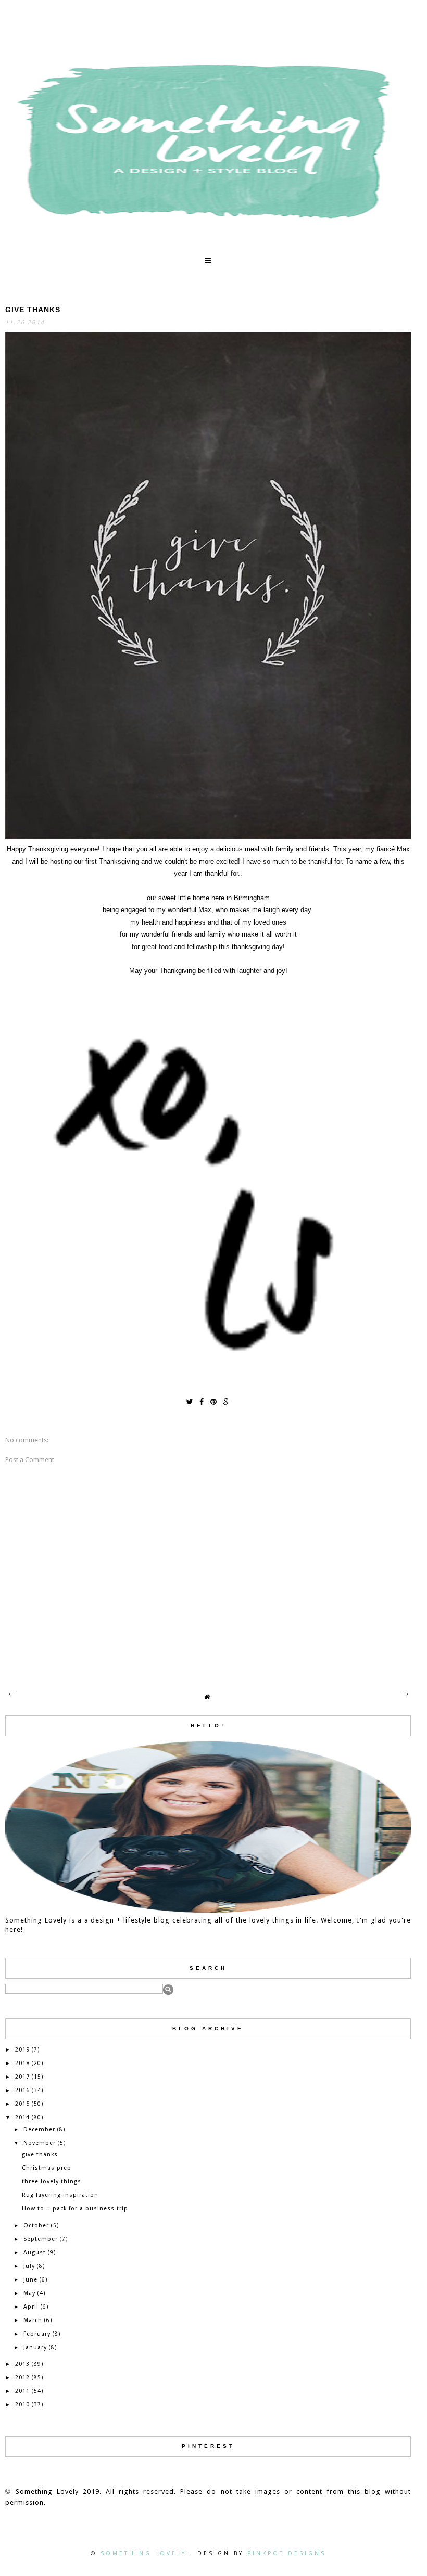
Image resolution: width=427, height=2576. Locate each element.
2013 (22, 2364)
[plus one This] (227, 1401)
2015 (22, 2104)
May (29, 2293)
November (40, 2143)
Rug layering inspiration (60, 2195)
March (33, 2320)
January (35, 2347)
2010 (22, 2405)
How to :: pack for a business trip (75, 2208)
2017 (22, 2077)
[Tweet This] (189, 1401)
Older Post (404, 1694)
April (31, 2307)
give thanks (40, 2154)
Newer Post (12, 1694)
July (29, 2266)
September (41, 2239)
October (36, 2226)
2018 (22, 2063)
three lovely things (52, 2181)
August (35, 2253)
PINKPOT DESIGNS (287, 2553)
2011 (22, 2391)
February (37, 2334)
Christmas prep (47, 2168)
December (39, 2129)
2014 (22, 2117)
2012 (22, 2378)
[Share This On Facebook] (202, 1401)
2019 (22, 2050)
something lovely (145, 2553)
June (30, 2280)
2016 (22, 2090)
